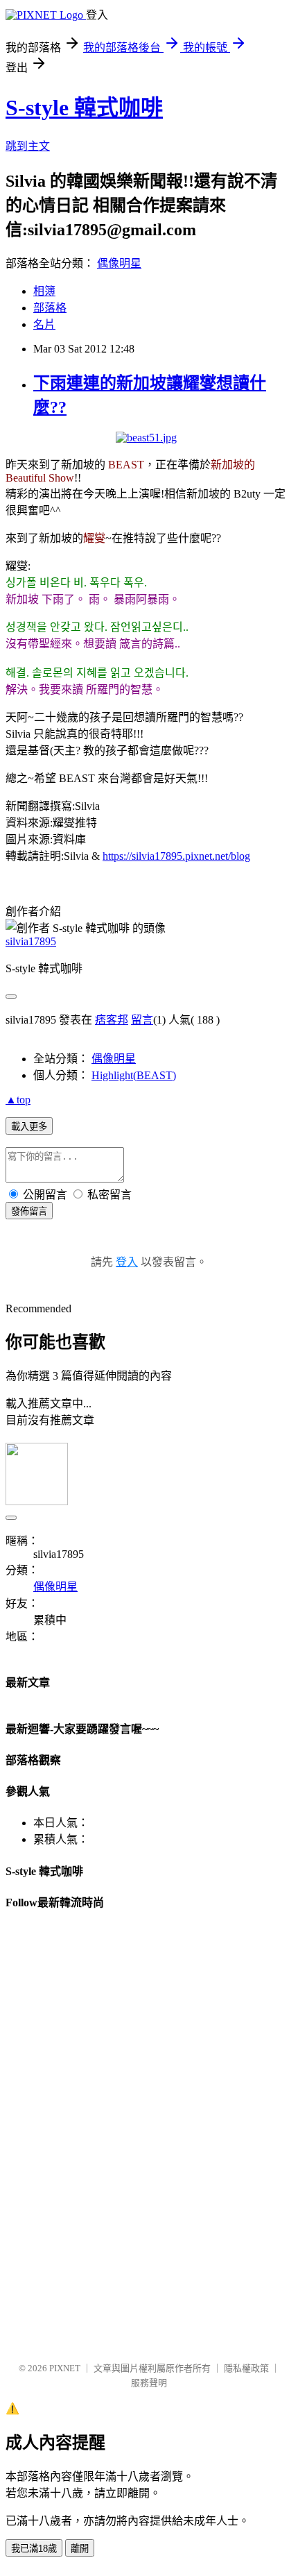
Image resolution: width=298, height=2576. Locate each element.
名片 (44, 324)
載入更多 (29, 1127)
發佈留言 (29, 1211)
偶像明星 (119, 263)
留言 (142, 1020)
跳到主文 (28, 146)
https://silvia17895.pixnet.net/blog (176, 856)
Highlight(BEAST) (134, 1075)
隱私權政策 (246, 2368)
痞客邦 (112, 1020)
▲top (18, 1100)
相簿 (44, 291)
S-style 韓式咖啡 (84, 108)
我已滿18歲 (34, 2549)
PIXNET (65, 2368)
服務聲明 (149, 2383)
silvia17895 (31, 941)
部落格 (50, 308)
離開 (80, 2549)
